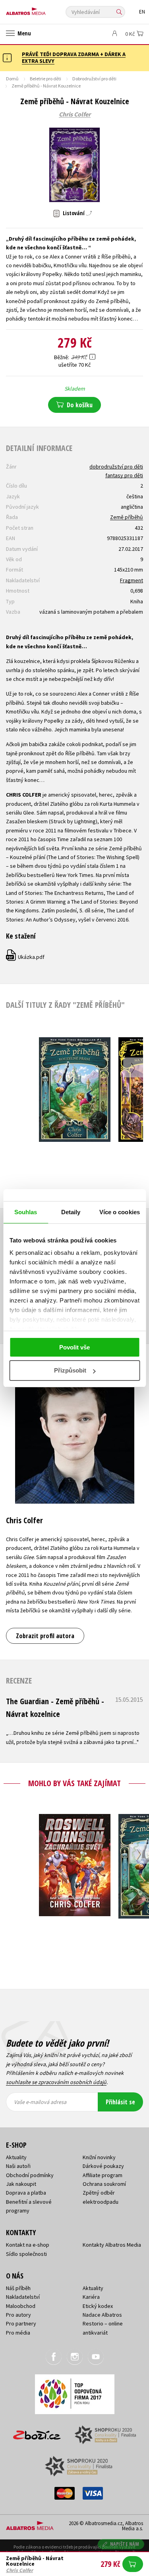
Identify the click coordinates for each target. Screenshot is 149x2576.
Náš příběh (18, 2288)
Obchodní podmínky (30, 2175)
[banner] (42, 9)
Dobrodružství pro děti (94, 79)
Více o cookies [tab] (120, 1212)
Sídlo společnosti (26, 2254)
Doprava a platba (26, 2193)
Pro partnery (21, 2323)
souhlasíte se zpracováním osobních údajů (56, 2082)
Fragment (132, 580)
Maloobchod (21, 2306)
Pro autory (18, 2315)
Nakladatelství (23, 2297)
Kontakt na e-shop (28, 2245)
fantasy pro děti (124, 475)
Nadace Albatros (102, 2315)
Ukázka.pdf (26, 957)
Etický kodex (98, 2306)
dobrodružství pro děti (116, 467)
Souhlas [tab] (26, 1212)
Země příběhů (127, 517)
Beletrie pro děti (45, 79)
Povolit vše (74, 1347)
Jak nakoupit (21, 2184)
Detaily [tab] (71, 1212)
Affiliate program (103, 2175)
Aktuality (16, 2157)
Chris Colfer (75, 115)
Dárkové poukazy (103, 2166)
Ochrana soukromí (104, 2184)
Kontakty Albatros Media (112, 2245)
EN (142, 12)
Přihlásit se (120, 2102)
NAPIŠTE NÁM (125, 2544)
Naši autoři (18, 2166)
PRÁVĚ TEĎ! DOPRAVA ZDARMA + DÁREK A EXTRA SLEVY (74, 57)
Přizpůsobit (70, 1370)
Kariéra (91, 2297)
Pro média (18, 2333)
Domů (12, 79)
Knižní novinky (99, 2157)
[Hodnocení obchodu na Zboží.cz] (37, 2432)
